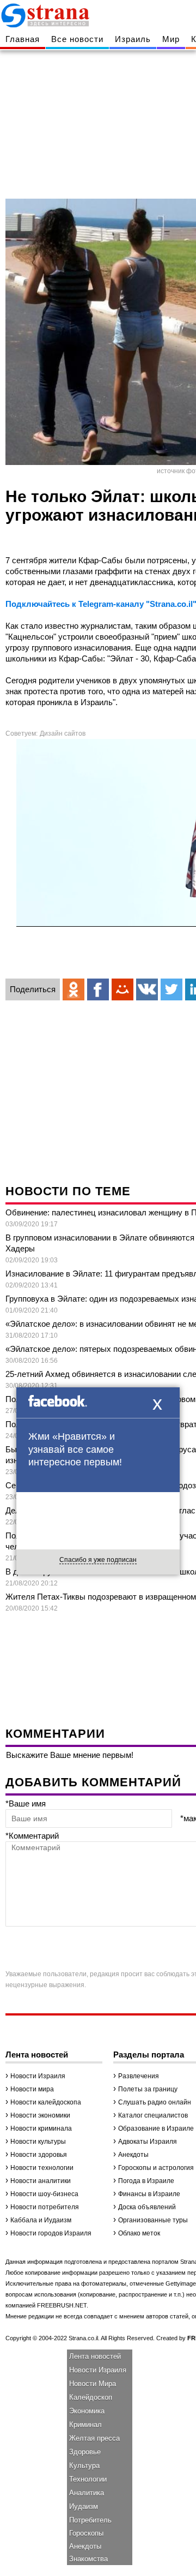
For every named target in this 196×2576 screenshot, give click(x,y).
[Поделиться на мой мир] (122, 989)
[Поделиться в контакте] (147, 989)
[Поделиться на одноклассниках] (73, 989)
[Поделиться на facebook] (98, 989)
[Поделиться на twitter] (171, 989)
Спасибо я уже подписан (98, 1560)
